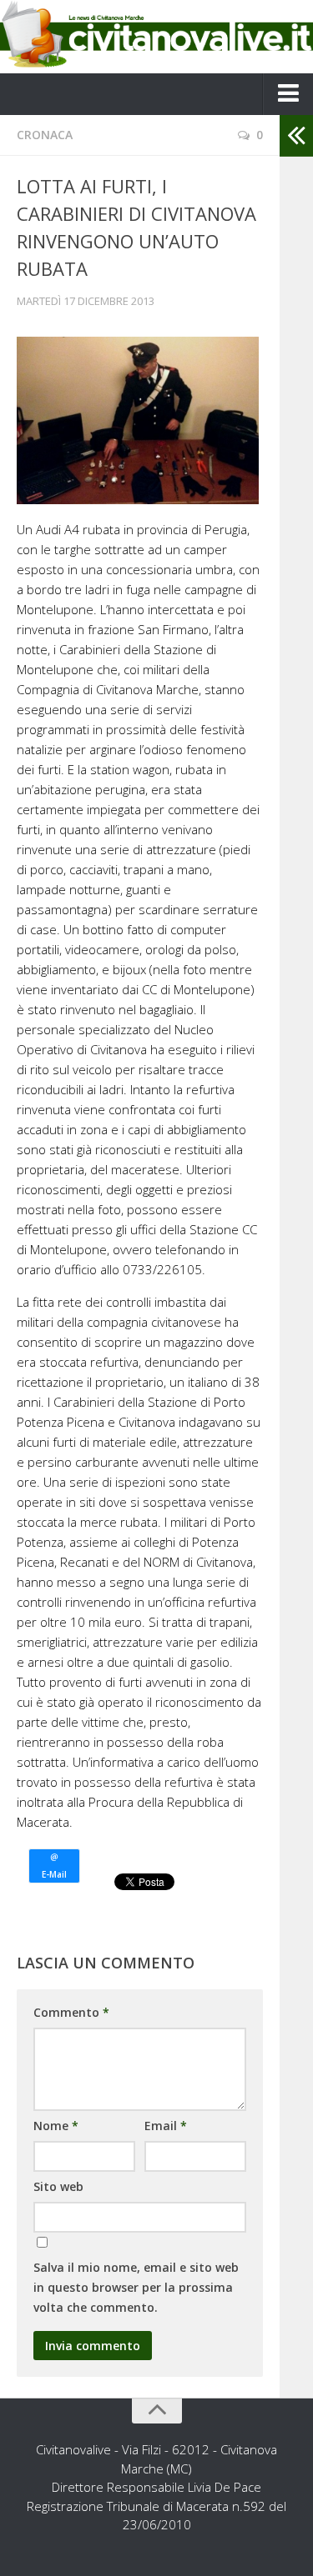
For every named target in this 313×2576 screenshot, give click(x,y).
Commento (71, 2012)
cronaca (45, 135)
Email (166, 2126)
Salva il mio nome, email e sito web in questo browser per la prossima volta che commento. (136, 2287)
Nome (56, 2126)
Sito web (58, 2186)
